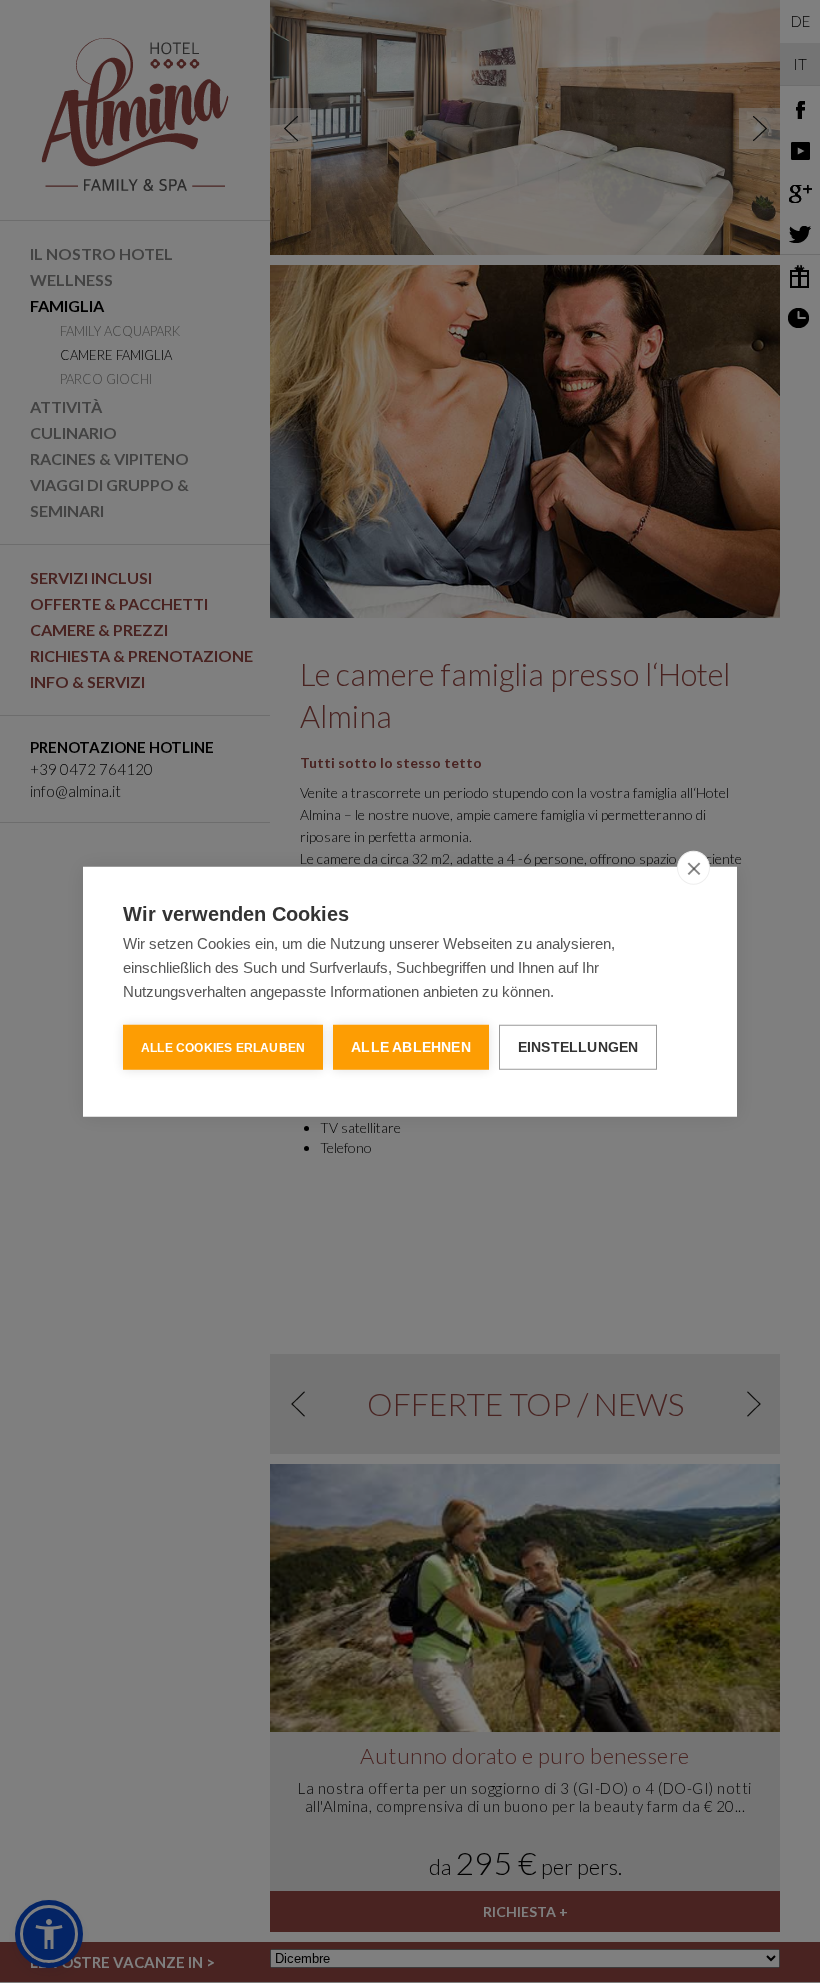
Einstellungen (578, 1046)
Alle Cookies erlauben (223, 1047)
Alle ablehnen (411, 1046)
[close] (693, 867)
